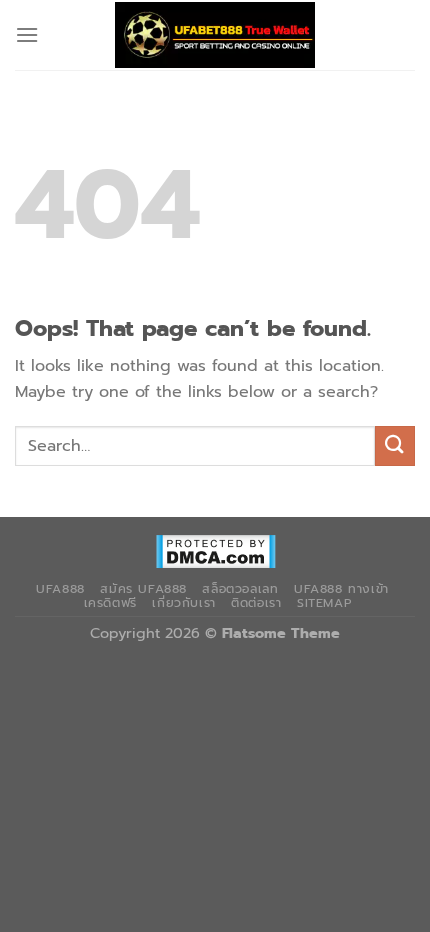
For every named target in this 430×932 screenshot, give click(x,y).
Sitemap (324, 603)
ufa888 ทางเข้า (341, 589)
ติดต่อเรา (256, 603)
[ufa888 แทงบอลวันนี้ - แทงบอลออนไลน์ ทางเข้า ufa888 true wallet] (215, 35)
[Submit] (395, 445)
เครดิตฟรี (110, 603)
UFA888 (60, 589)
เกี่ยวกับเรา (184, 603)
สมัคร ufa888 (143, 589)
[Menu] (27, 34)
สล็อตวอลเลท (240, 589)
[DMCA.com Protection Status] (215, 551)
